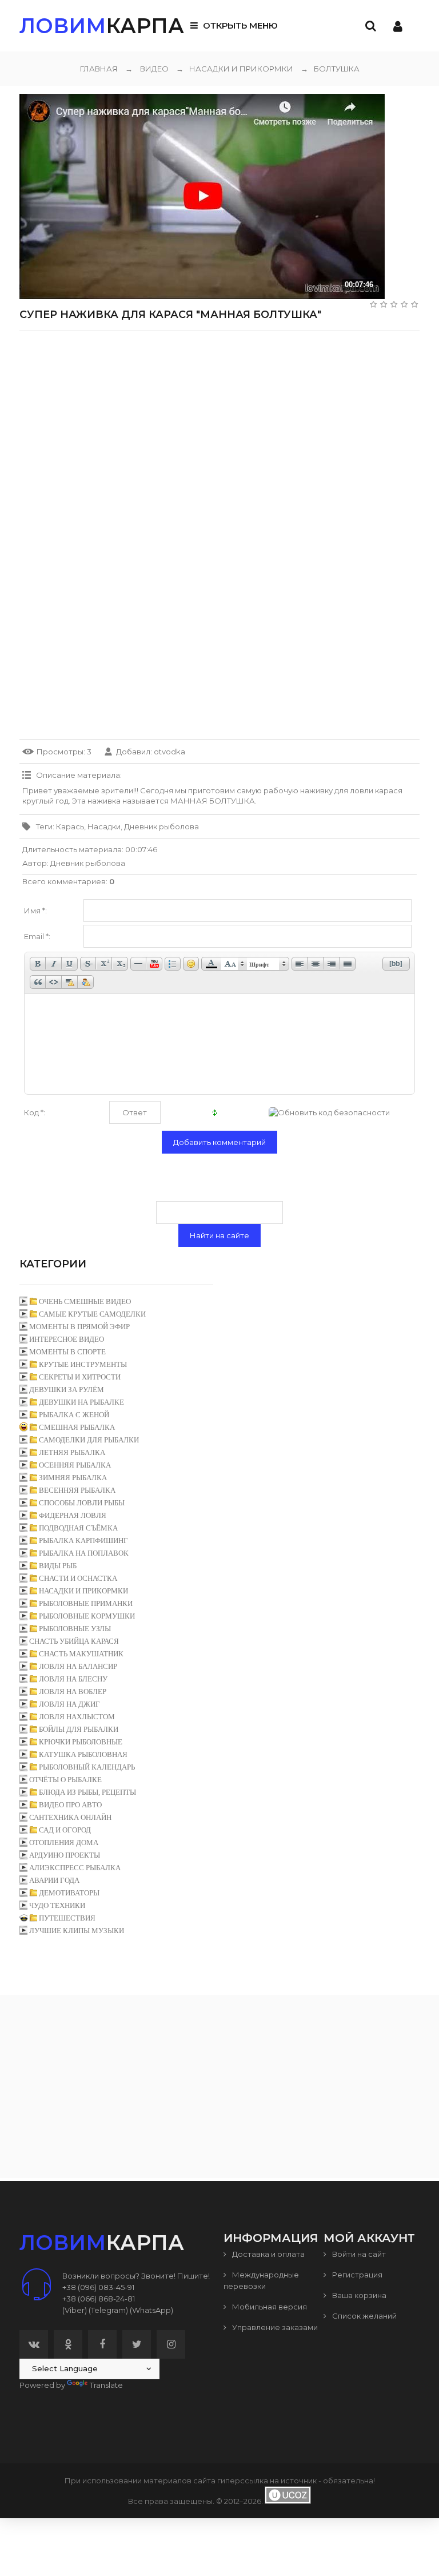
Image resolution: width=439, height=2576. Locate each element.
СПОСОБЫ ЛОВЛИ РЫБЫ (82, 1503)
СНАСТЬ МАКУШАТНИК (81, 1654)
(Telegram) (108, 2310)
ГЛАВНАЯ (99, 69)
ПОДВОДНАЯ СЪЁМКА (78, 1528)
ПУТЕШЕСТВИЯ (67, 1918)
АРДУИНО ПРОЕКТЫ (65, 1855)
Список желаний (364, 2316)
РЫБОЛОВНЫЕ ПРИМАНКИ (86, 1603)
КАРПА (102, 26)
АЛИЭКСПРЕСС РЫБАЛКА (75, 1868)
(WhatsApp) (151, 2310)
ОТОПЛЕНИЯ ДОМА (64, 1842)
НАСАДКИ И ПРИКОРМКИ (235, 69)
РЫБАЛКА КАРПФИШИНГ (83, 1541)
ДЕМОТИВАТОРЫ (69, 1893)
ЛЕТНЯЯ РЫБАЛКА (72, 1452)
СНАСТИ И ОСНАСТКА (78, 1578)
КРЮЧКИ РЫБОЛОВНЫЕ (81, 1742)
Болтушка (330, 69)
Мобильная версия (269, 2307)
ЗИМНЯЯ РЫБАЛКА (73, 1478)
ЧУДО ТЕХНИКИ (57, 1905)
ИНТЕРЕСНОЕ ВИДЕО (67, 1339)
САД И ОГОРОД (65, 1830)
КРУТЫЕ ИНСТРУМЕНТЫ (83, 1364)
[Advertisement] (219, 419)
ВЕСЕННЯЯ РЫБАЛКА (77, 1490)
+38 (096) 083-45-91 (98, 2287)
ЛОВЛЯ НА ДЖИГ (69, 1704)
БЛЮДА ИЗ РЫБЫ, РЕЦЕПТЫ (87, 1792)
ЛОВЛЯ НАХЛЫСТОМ (77, 1717)
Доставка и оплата (268, 2254)
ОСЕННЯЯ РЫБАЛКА (75, 1465)
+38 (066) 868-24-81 (99, 2299)
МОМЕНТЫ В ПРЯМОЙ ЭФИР (79, 1327)
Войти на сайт (358, 2254)
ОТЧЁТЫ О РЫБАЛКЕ (65, 1780)
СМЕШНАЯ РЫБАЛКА (77, 1427)
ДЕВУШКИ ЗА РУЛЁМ (67, 1390)
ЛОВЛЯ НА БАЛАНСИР (78, 1666)
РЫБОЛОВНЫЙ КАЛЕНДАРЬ (87, 1767)
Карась (70, 826)
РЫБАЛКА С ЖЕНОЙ (74, 1415)
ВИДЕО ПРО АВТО (70, 1805)
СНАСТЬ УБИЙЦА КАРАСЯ (74, 1641)
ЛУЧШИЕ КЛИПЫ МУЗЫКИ (77, 1931)
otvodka (169, 752)
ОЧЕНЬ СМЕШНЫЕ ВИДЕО (85, 1301)
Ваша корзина (358, 2295)
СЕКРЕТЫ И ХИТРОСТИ (80, 1377)
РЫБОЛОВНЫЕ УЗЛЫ (75, 1629)
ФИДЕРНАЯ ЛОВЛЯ (73, 1515)
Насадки (104, 826)
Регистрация (356, 2275)
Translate (106, 2385)
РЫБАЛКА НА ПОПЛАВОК (84, 1553)
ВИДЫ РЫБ (58, 1566)
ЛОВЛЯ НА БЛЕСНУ (73, 1679)
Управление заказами (274, 2327)
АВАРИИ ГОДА (54, 1880)
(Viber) (75, 2310)
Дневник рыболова (161, 826)
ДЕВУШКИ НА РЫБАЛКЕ (81, 1402)
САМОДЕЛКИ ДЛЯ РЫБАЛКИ (89, 1440)
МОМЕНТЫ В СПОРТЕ (67, 1352)
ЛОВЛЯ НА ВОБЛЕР (73, 1692)
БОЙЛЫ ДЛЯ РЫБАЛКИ (79, 1729)
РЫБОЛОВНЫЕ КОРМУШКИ (87, 1616)
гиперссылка (243, 2480)
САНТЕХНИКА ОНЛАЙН (70, 1817)
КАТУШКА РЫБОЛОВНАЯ (83, 1754)
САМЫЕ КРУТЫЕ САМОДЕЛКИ (92, 1314)
